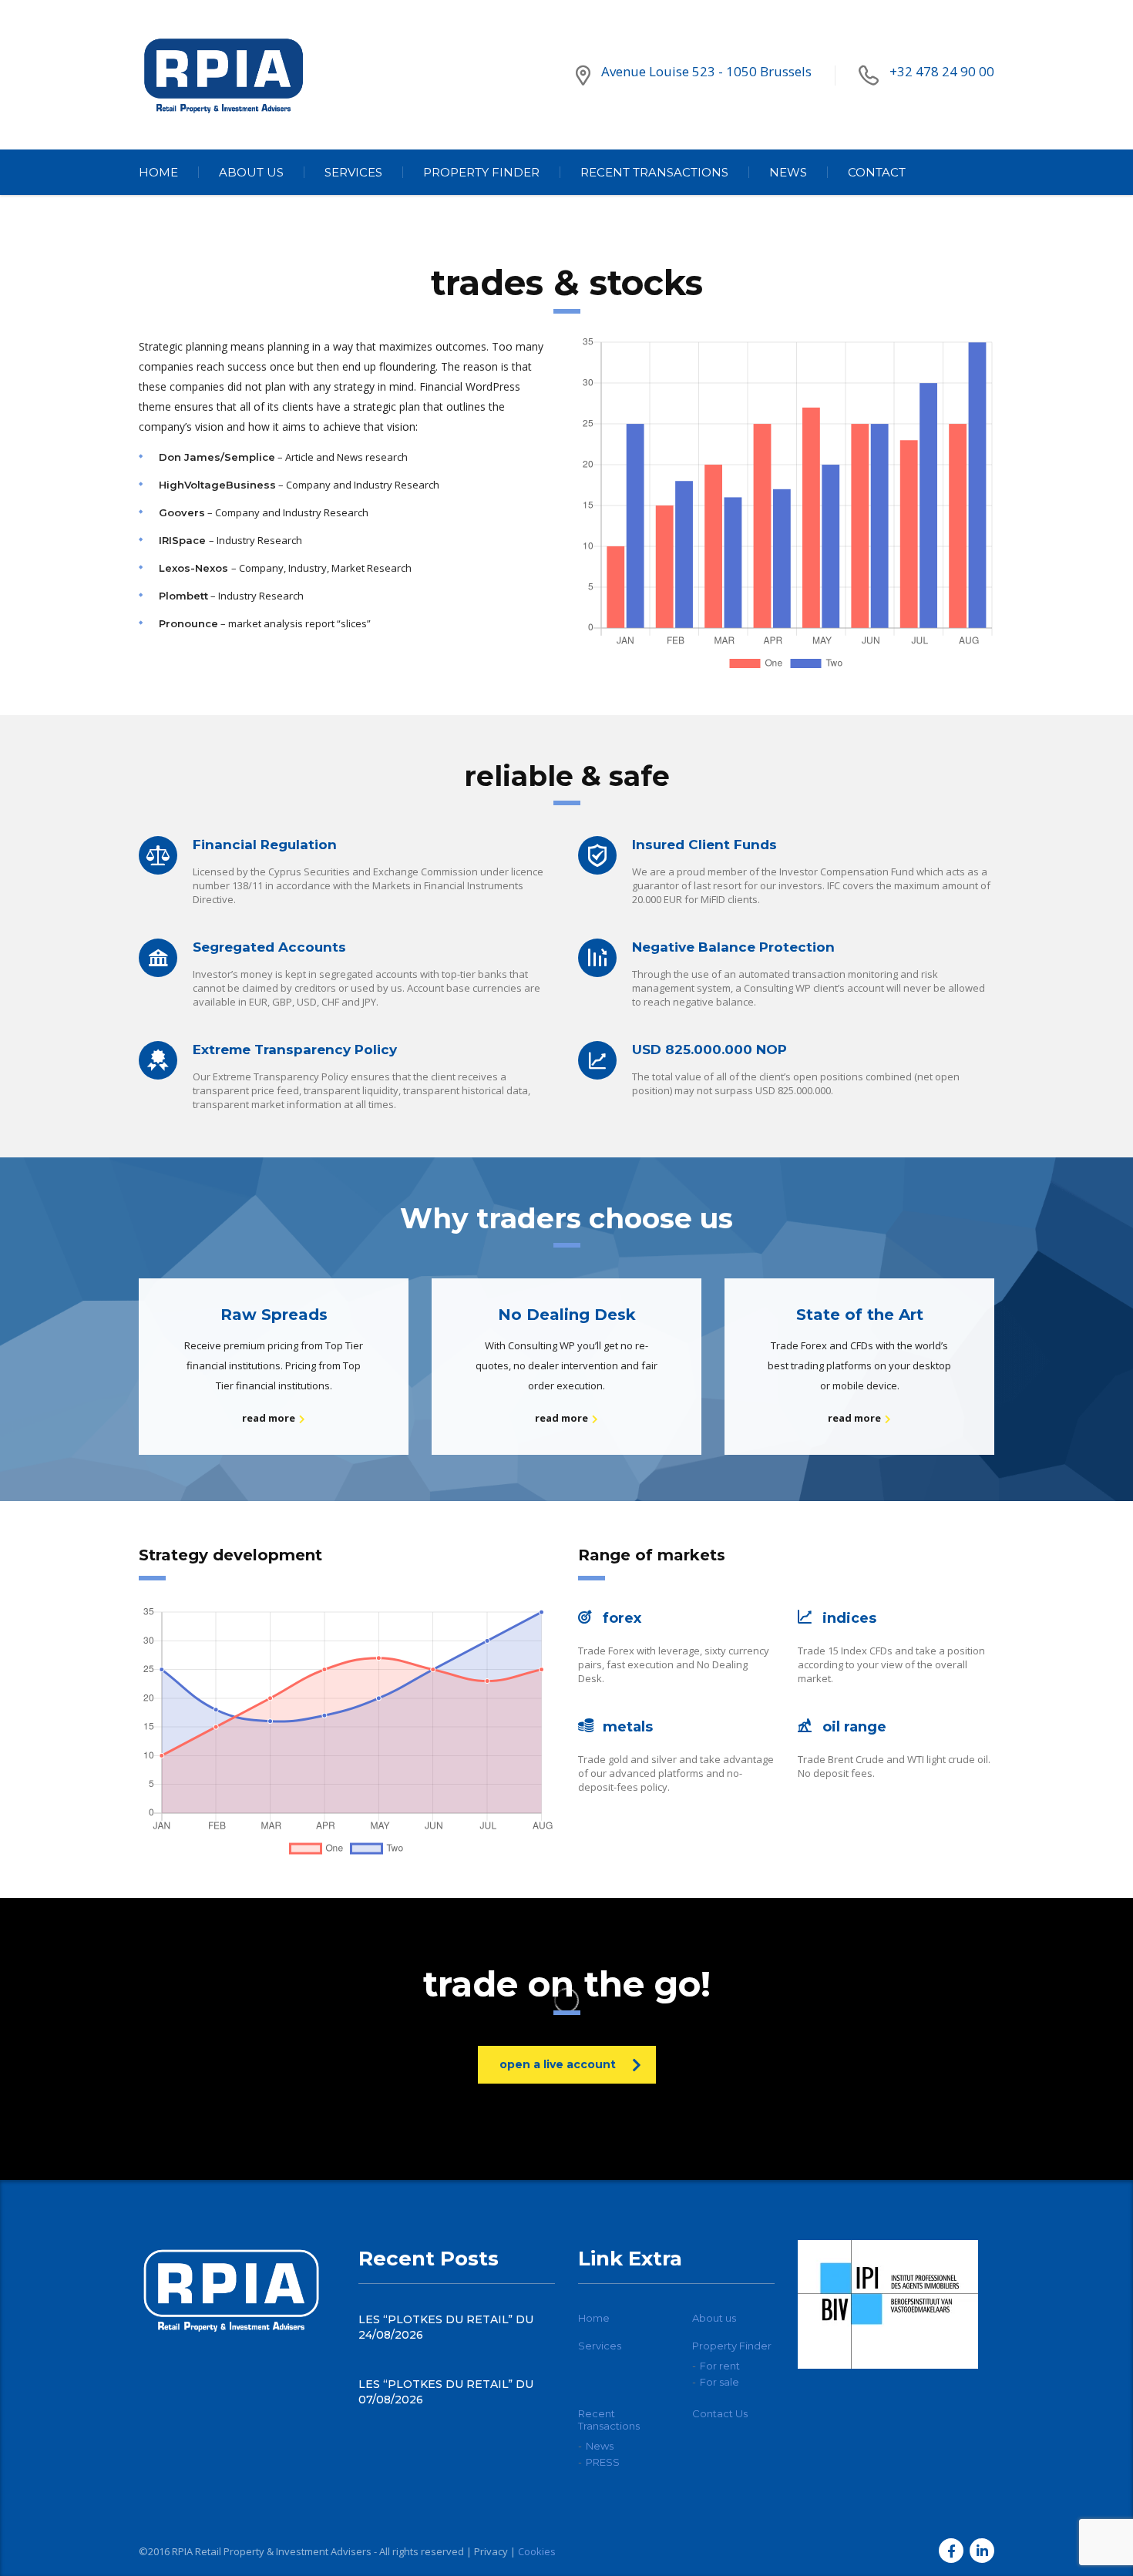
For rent (720, 2366)
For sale (719, 2382)
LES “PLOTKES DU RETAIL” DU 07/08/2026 (446, 2392)
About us (251, 172)
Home (158, 172)
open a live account (558, 2064)
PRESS (603, 2462)
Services (353, 172)
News (788, 172)
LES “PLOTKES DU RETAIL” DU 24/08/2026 (446, 2327)
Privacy (491, 2551)
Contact (877, 172)
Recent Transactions (654, 172)
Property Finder (481, 172)
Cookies (537, 2551)
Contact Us (720, 2413)
